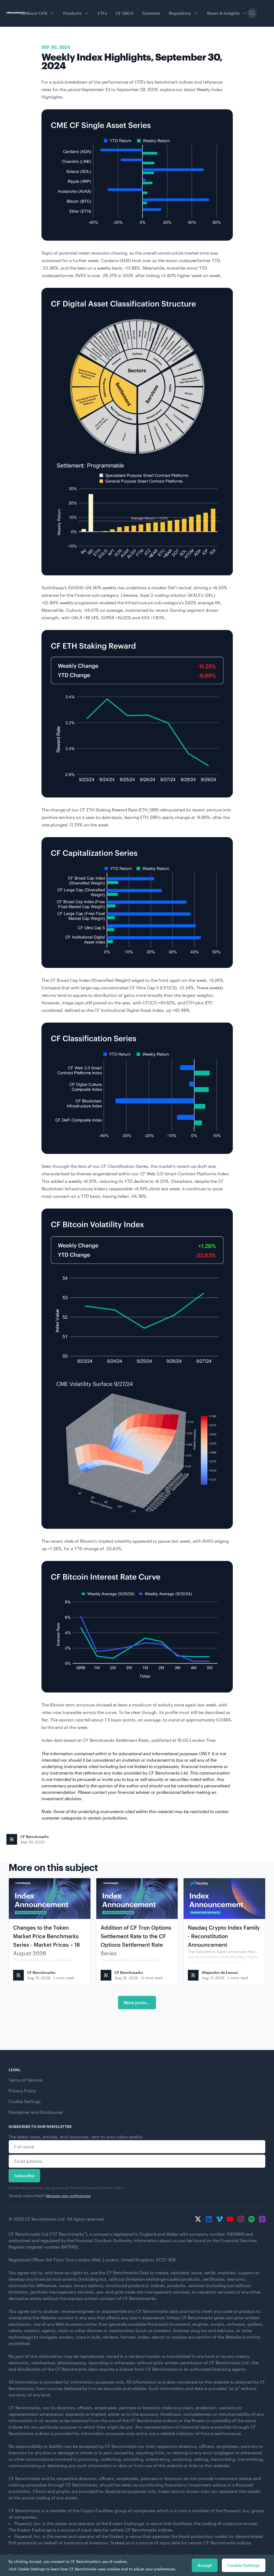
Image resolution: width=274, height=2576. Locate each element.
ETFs (102, 13)
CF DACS (125, 13)
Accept (205, 2565)
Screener (151, 13)
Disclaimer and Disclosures (36, 2112)
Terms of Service (25, 2080)
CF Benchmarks (35, 1837)
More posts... (137, 2002)
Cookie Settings (25, 2101)
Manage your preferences (68, 2196)
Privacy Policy (22, 2091)
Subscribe (24, 2176)
